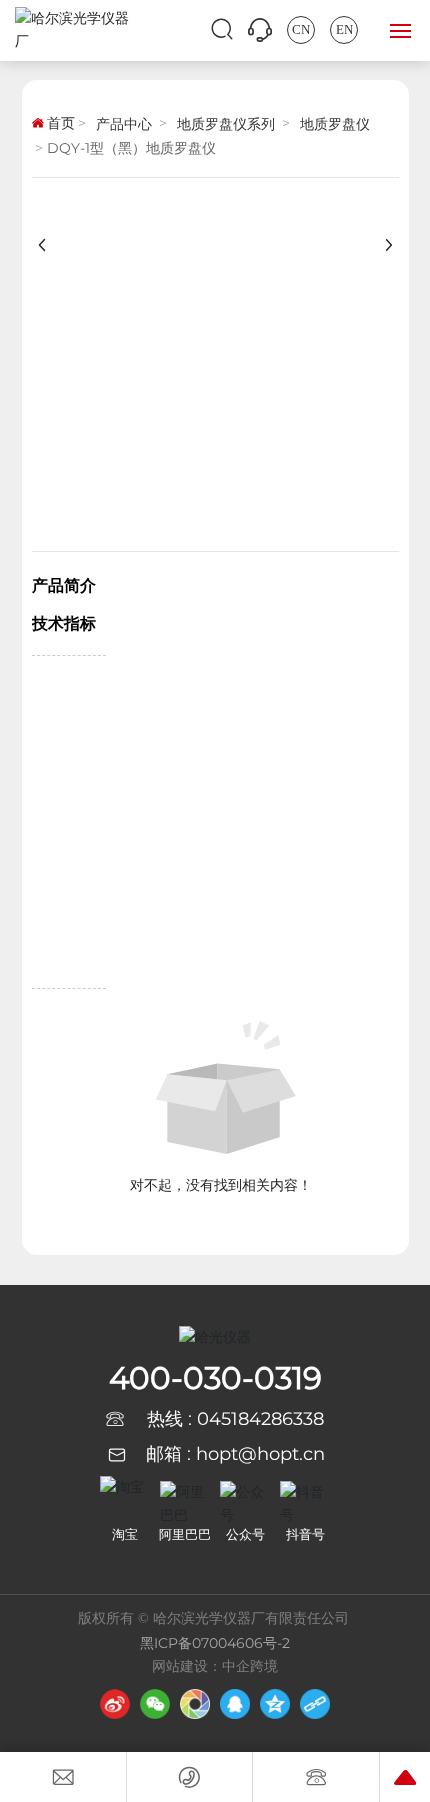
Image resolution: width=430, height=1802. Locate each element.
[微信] (155, 1704)
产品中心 (124, 124)
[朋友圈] (195, 1704)
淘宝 (125, 1534)
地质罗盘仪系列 (226, 124)
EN (344, 29)
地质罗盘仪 (335, 124)
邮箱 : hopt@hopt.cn (235, 1454)
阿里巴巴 (185, 1534)
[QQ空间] (275, 1704)
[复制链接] (315, 1704)
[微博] (115, 1704)
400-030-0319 (215, 1378)
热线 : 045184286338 (235, 1419)
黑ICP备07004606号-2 (215, 1643)
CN (301, 29)
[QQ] (235, 1704)
